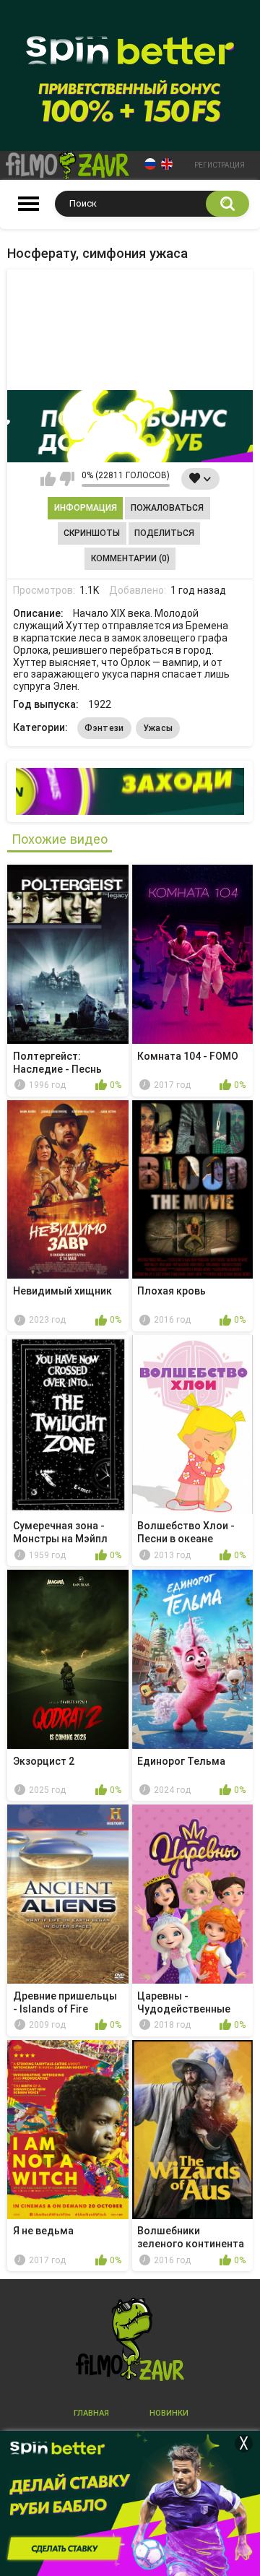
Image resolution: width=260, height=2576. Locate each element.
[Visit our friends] (130, 791)
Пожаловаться (167, 508)
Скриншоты (92, 533)
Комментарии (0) (130, 558)
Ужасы (158, 728)
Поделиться (164, 533)
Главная (91, 2413)
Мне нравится (48, 479)
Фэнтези (104, 728)
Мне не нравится (67, 479)
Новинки (169, 2413)
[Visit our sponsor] (130, 426)
